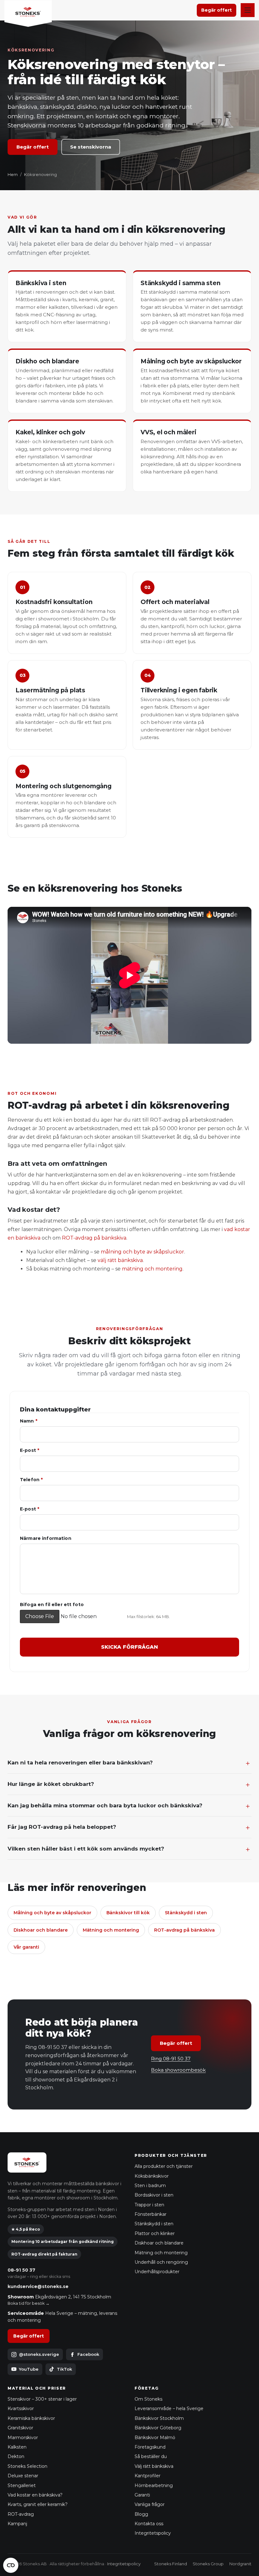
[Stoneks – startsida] (28, 14)
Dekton (16, 2456)
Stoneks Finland (171, 2564)
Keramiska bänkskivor (31, 2418)
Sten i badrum (150, 2186)
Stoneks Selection (27, 2466)
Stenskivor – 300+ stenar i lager (42, 2399)
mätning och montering (152, 1269)
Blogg (141, 2514)
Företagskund (150, 2447)
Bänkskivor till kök (128, 1913)
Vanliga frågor (150, 2504)
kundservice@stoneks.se (38, 2286)
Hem (13, 174)
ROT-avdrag (21, 2514)
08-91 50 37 (21, 2270)
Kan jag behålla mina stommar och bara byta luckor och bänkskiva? (105, 1805)
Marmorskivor (23, 2438)
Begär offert (217, 10)
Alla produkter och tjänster (164, 2166)
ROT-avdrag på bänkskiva (94, 1238)
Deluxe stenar (23, 2476)
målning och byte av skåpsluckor (142, 1252)
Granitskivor (20, 2428)
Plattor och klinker (155, 2233)
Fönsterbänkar (151, 2214)
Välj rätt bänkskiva (154, 2466)
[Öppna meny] (248, 10)
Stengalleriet (22, 2485)
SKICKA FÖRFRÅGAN (129, 1647)
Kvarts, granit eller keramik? (38, 2504)
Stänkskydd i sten (186, 1913)
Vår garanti (26, 1947)
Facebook (88, 2354)
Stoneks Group (208, 2564)
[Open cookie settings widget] (11, 2565)
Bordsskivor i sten (154, 2195)
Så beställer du (151, 2456)
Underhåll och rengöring (161, 2262)
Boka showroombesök (178, 2070)
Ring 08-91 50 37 (171, 2059)
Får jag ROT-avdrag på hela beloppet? (62, 1827)
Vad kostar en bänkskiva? (35, 2495)
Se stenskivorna (91, 147)
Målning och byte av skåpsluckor (52, 1913)
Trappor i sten (149, 2205)
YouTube (29, 2369)
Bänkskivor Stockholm (159, 2418)
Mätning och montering (111, 1930)
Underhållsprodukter (157, 2272)
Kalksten (17, 2447)
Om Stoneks (148, 2399)
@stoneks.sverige (39, 2354)
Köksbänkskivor (152, 2176)
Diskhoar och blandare (41, 1930)
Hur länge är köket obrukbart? (51, 1784)
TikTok (64, 2369)
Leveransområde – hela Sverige (169, 2409)
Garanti (142, 2495)
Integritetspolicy (153, 2533)
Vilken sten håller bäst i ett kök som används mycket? (86, 1849)
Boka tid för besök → (29, 2303)
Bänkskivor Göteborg (158, 2428)
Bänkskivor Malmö (155, 2438)
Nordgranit (240, 2564)
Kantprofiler (148, 2476)
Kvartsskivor (21, 2409)
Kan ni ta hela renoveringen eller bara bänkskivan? (80, 1763)
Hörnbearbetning (154, 2485)
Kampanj (17, 2524)
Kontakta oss (149, 2524)
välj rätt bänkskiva (120, 1260)
